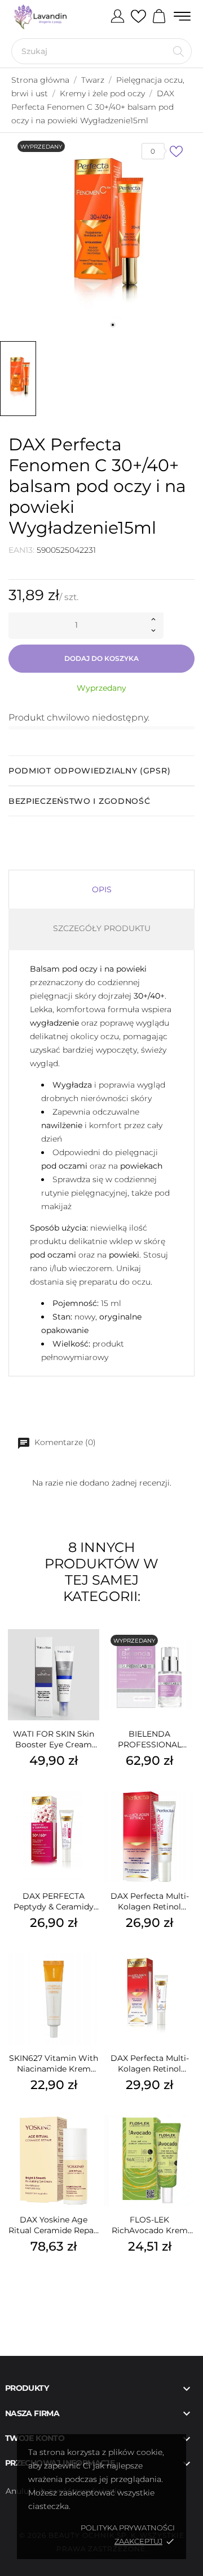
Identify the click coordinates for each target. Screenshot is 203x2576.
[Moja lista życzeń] (138, 17)
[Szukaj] (178, 51)
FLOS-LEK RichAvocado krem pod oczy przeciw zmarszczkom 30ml (150, 2225)
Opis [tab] (102, 889)
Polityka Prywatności (128, 2528)
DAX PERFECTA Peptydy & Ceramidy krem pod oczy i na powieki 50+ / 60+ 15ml (54, 1902)
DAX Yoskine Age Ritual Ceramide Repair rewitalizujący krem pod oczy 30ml (54, 2225)
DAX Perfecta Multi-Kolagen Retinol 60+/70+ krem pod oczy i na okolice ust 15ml (150, 2064)
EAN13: (21, 550)
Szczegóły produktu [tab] (102, 928)
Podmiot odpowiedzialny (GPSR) (89, 771)
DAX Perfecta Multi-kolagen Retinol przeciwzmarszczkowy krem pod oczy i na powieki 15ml (150, 1902)
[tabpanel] (101, 234)
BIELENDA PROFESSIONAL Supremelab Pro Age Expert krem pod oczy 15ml (150, 1739)
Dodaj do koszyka (101, 658)
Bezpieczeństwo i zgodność (80, 801)
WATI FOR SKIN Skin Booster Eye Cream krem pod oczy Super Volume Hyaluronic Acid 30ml (54, 1739)
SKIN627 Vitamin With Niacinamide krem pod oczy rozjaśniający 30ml (54, 2064)
